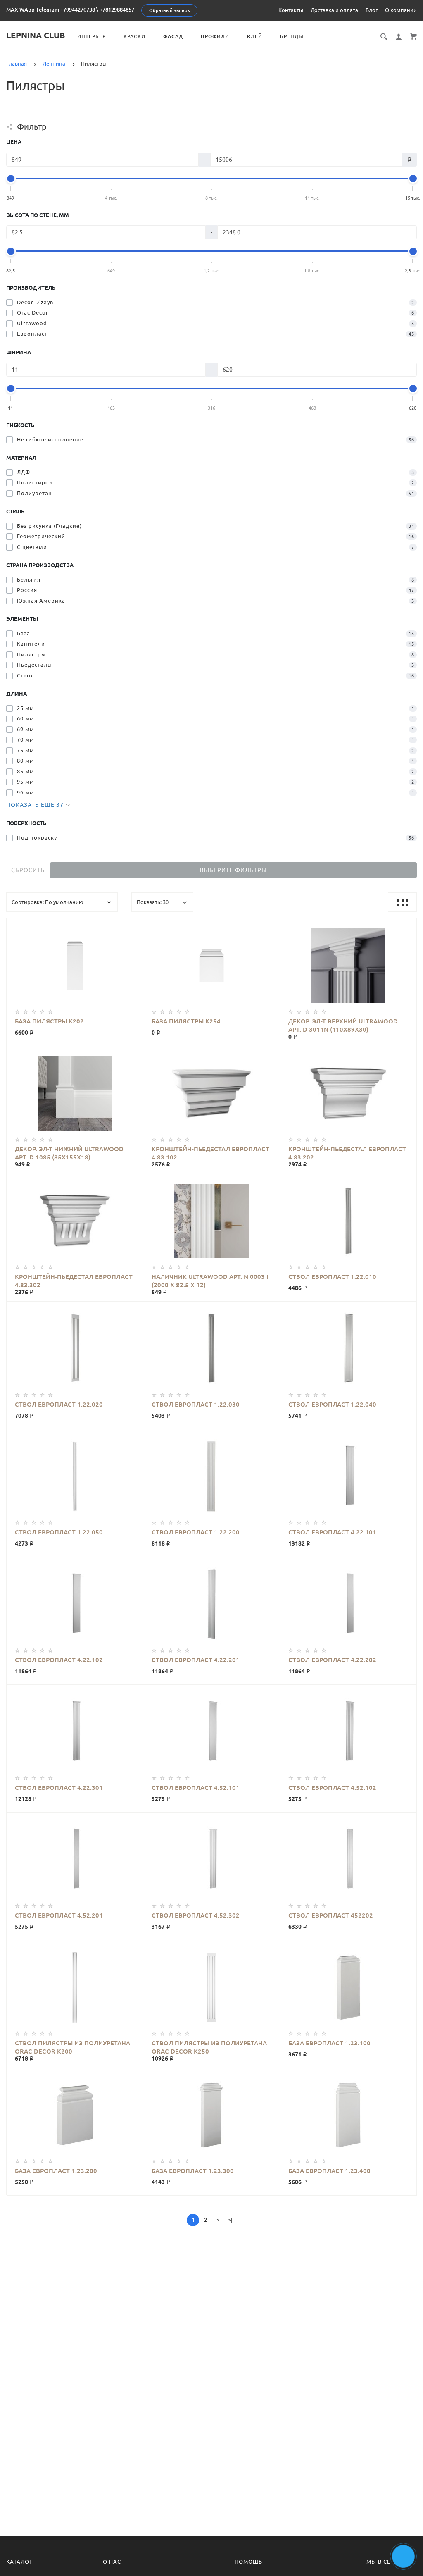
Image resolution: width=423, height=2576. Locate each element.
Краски (134, 36)
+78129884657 (117, 10)
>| (230, 2220)
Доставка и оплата (334, 10)
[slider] (11, 179)
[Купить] (75, 959)
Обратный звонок (170, 10)
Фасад (173, 36)
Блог (372, 10)
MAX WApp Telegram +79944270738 (51, 10)
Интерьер (91, 36)
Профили (215, 36)
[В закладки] (133, 926)
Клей (255, 36)
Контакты (291, 10)
